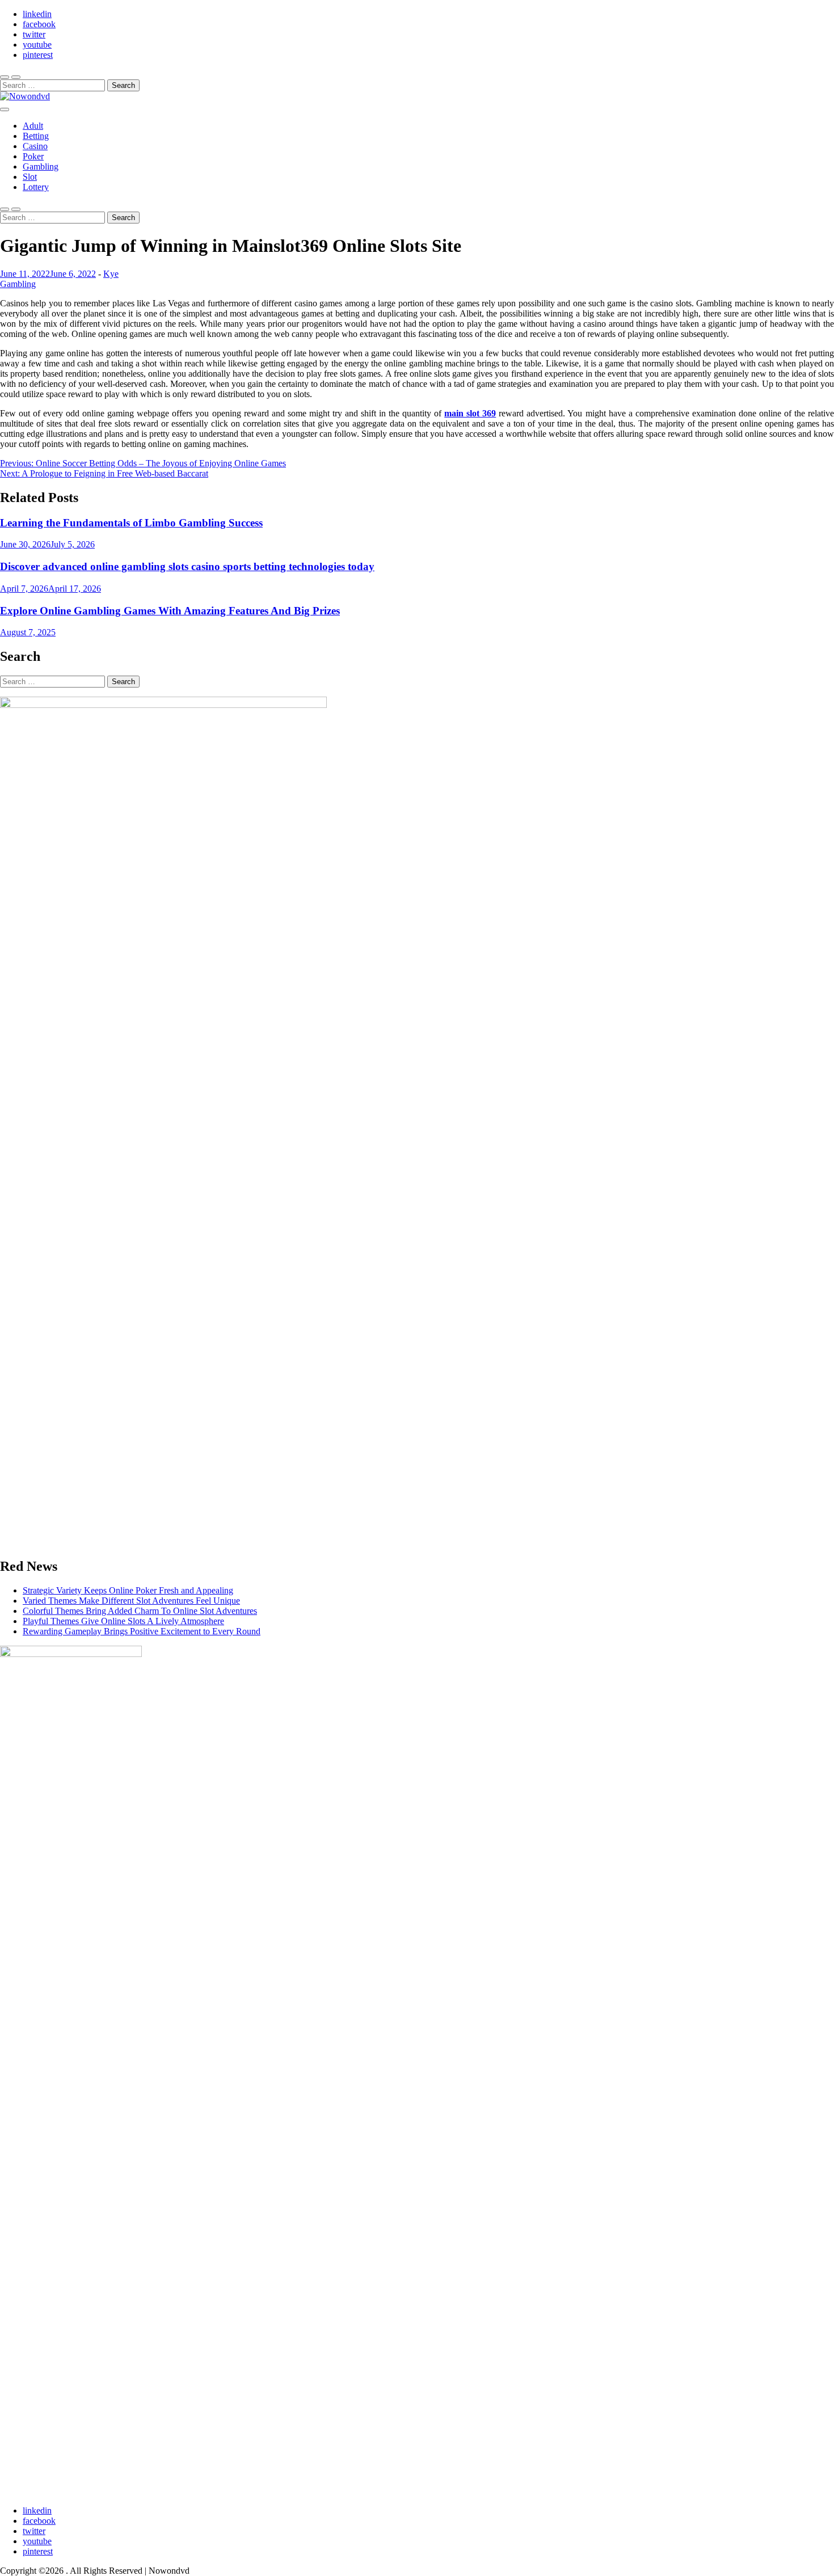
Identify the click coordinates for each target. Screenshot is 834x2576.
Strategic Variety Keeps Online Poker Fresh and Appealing (128, 1590)
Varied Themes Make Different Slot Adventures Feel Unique (131, 1601)
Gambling (41, 166)
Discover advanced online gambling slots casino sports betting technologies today (187, 566)
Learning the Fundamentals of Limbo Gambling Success (131, 523)
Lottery (36, 187)
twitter (34, 34)
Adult (33, 126)
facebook (39, 24)
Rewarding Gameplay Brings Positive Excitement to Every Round (142, 1631)
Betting (36, 136)
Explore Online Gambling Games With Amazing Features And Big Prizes (170, 611)
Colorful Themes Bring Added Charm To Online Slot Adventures (140, 1611)
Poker (33, 156)
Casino (35, 146)
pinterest (38, 55)
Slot (30, 177)
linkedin (37, 14)
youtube (37, 45)
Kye (111, 274)
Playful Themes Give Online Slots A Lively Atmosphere (123, 1621)
